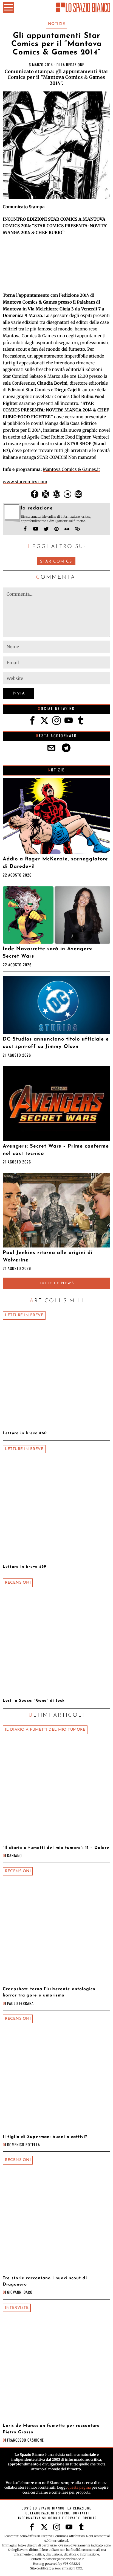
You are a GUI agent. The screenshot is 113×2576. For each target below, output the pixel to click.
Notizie (57, 24)
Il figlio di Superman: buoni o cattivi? (45, 2137)
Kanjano (15, 1855)
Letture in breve (24, 1315)
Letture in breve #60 (25, 1433)
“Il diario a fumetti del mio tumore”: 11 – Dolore (56, 1848)
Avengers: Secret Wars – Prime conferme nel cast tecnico (56, 1150)
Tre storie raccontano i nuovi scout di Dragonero (45, 2281)
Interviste (17, 2308)
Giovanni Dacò (20, 2292)
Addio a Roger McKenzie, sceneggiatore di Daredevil (55, 863)
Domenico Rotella (24, 2144)
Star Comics (56, 562)
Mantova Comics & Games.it (71, 469)
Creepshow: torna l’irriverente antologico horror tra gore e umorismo (49, 1992)
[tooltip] (35, 494)
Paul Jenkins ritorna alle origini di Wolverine (48, 1257)
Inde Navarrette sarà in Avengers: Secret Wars (48, 953)
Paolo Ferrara (20, 2003)
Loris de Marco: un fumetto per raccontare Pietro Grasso (51, 2429)
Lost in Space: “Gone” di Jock (34, 1701)
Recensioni (18, 1583)
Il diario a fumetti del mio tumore (45, 1730)
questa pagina (79, 2487)
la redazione (73, 64)
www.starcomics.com (25, 482)
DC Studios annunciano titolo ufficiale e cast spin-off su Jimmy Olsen (56, 1043)
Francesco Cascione (26, 2440)
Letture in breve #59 (25, 1567)
